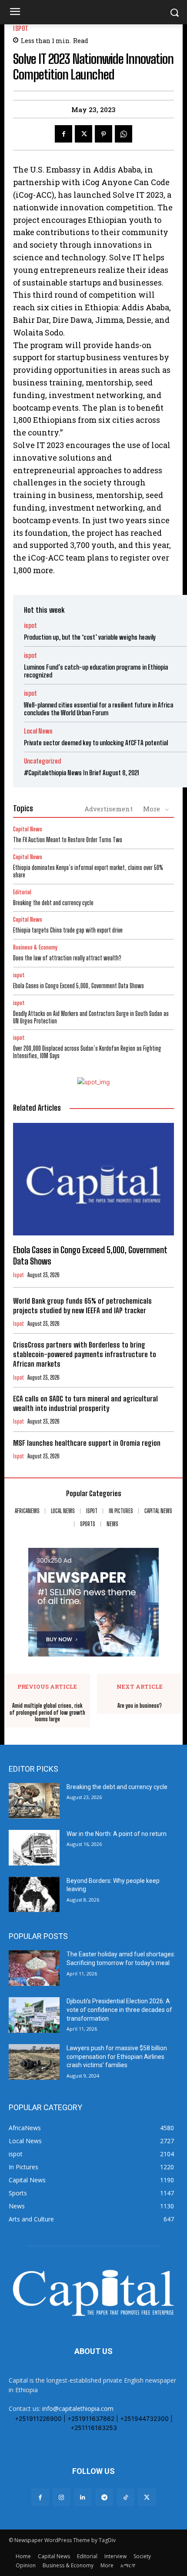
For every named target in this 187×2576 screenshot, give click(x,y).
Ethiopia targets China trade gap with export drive (68, 930)
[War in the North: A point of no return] (34, 1848)
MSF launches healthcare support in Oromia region (88, 1443)
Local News (38, 731)
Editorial (22, 892)
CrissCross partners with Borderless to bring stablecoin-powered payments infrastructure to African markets (85, 1354)
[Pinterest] (104, 134)
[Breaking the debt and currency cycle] (34, 1801)
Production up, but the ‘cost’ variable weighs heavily (90, 637)
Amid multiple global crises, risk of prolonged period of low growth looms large (47, 1713)
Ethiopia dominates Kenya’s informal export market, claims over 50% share (88, 871)
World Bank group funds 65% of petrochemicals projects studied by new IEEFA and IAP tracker (82, 1306)
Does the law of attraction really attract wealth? (67, 958)
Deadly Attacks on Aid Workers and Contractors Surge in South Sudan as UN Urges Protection (91, 1017)
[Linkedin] (83, 2497)
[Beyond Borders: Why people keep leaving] (34, 1895)
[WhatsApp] (124, 134)
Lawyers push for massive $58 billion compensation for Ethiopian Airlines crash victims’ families (117, 2056)
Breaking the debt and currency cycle (53, 903)
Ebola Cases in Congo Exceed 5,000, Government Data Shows (78, 986)
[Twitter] (83, 134)
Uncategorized (42, 761)
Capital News (28, 829)
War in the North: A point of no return (117, 1834)
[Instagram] (62, 2497)
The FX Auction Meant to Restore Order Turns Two (68, 840)
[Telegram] (104, 2497)
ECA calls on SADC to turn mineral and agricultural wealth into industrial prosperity (85, 1403)
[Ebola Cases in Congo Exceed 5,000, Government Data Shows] (93, 1179)
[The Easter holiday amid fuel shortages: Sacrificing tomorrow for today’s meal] (34, 1968)
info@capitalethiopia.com (78, 2408)
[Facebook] (63, 134)
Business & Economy (35, 948)
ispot (21, 28)
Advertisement (109, 809)
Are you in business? (140, 1706)
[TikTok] (125, 2497)
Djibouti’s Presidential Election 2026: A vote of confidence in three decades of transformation (119, 2010)
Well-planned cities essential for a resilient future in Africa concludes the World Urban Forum (99, 709)
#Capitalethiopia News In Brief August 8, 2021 (82, 773)
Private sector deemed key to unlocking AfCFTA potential (96, 743)
